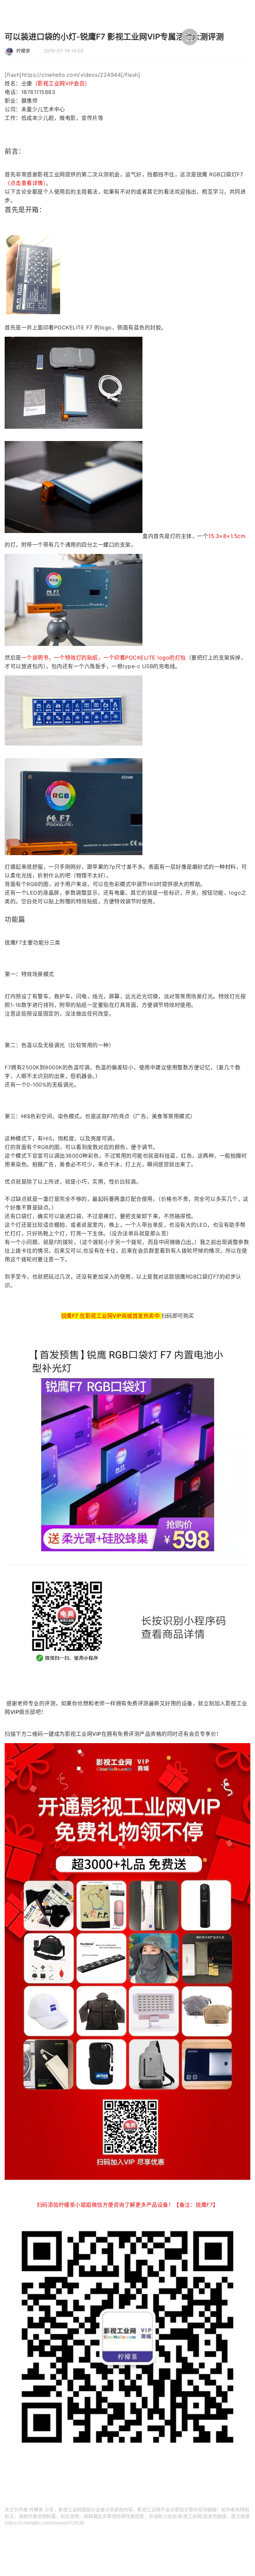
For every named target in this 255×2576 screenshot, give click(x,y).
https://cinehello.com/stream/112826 (44, 2523)
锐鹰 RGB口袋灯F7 (220, 174)
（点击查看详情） (25, 183)
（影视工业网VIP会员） (61, 83)
